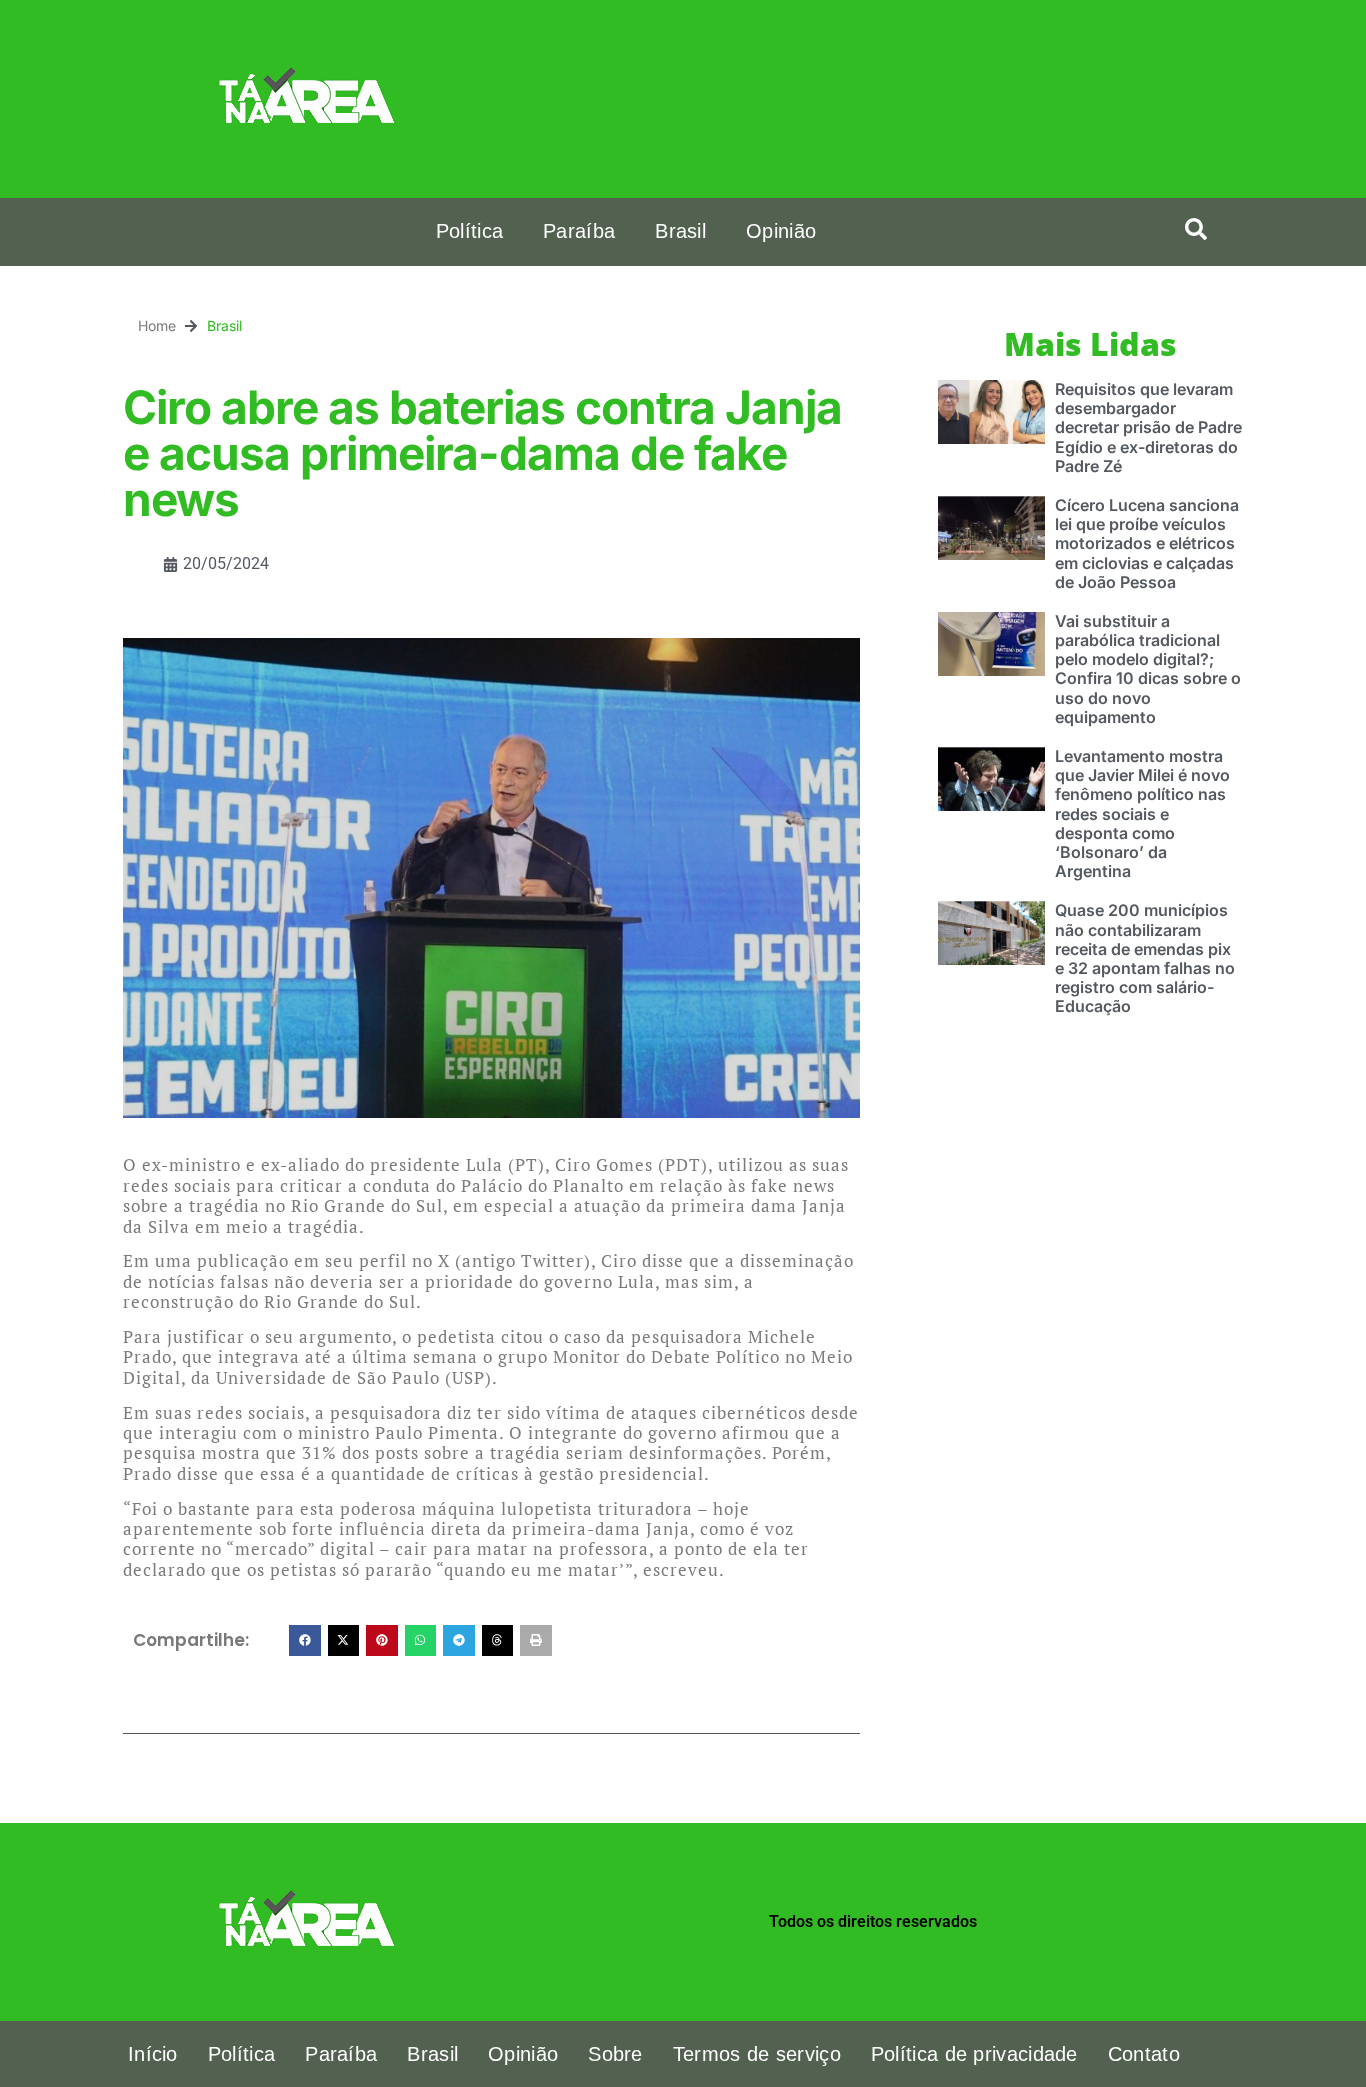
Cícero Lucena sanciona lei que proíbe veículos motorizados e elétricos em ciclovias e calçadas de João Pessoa (1147, 543)
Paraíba (579, 231)
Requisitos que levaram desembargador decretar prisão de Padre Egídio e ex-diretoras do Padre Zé (1148, 427)
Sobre (615, 2054)
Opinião (781, 231)
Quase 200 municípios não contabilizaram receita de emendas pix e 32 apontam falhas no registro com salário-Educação (1145, 958)
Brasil (680, 231)
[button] (1196, 229)
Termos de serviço (757, 2054)
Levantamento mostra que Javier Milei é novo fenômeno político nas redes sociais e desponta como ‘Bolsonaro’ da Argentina (1142, 813)
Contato (1144, 2054)
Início (153, 2054)
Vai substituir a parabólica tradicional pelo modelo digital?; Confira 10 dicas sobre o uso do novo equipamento (1148, 669)
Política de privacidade (974, 2054)
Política (469, 231)
